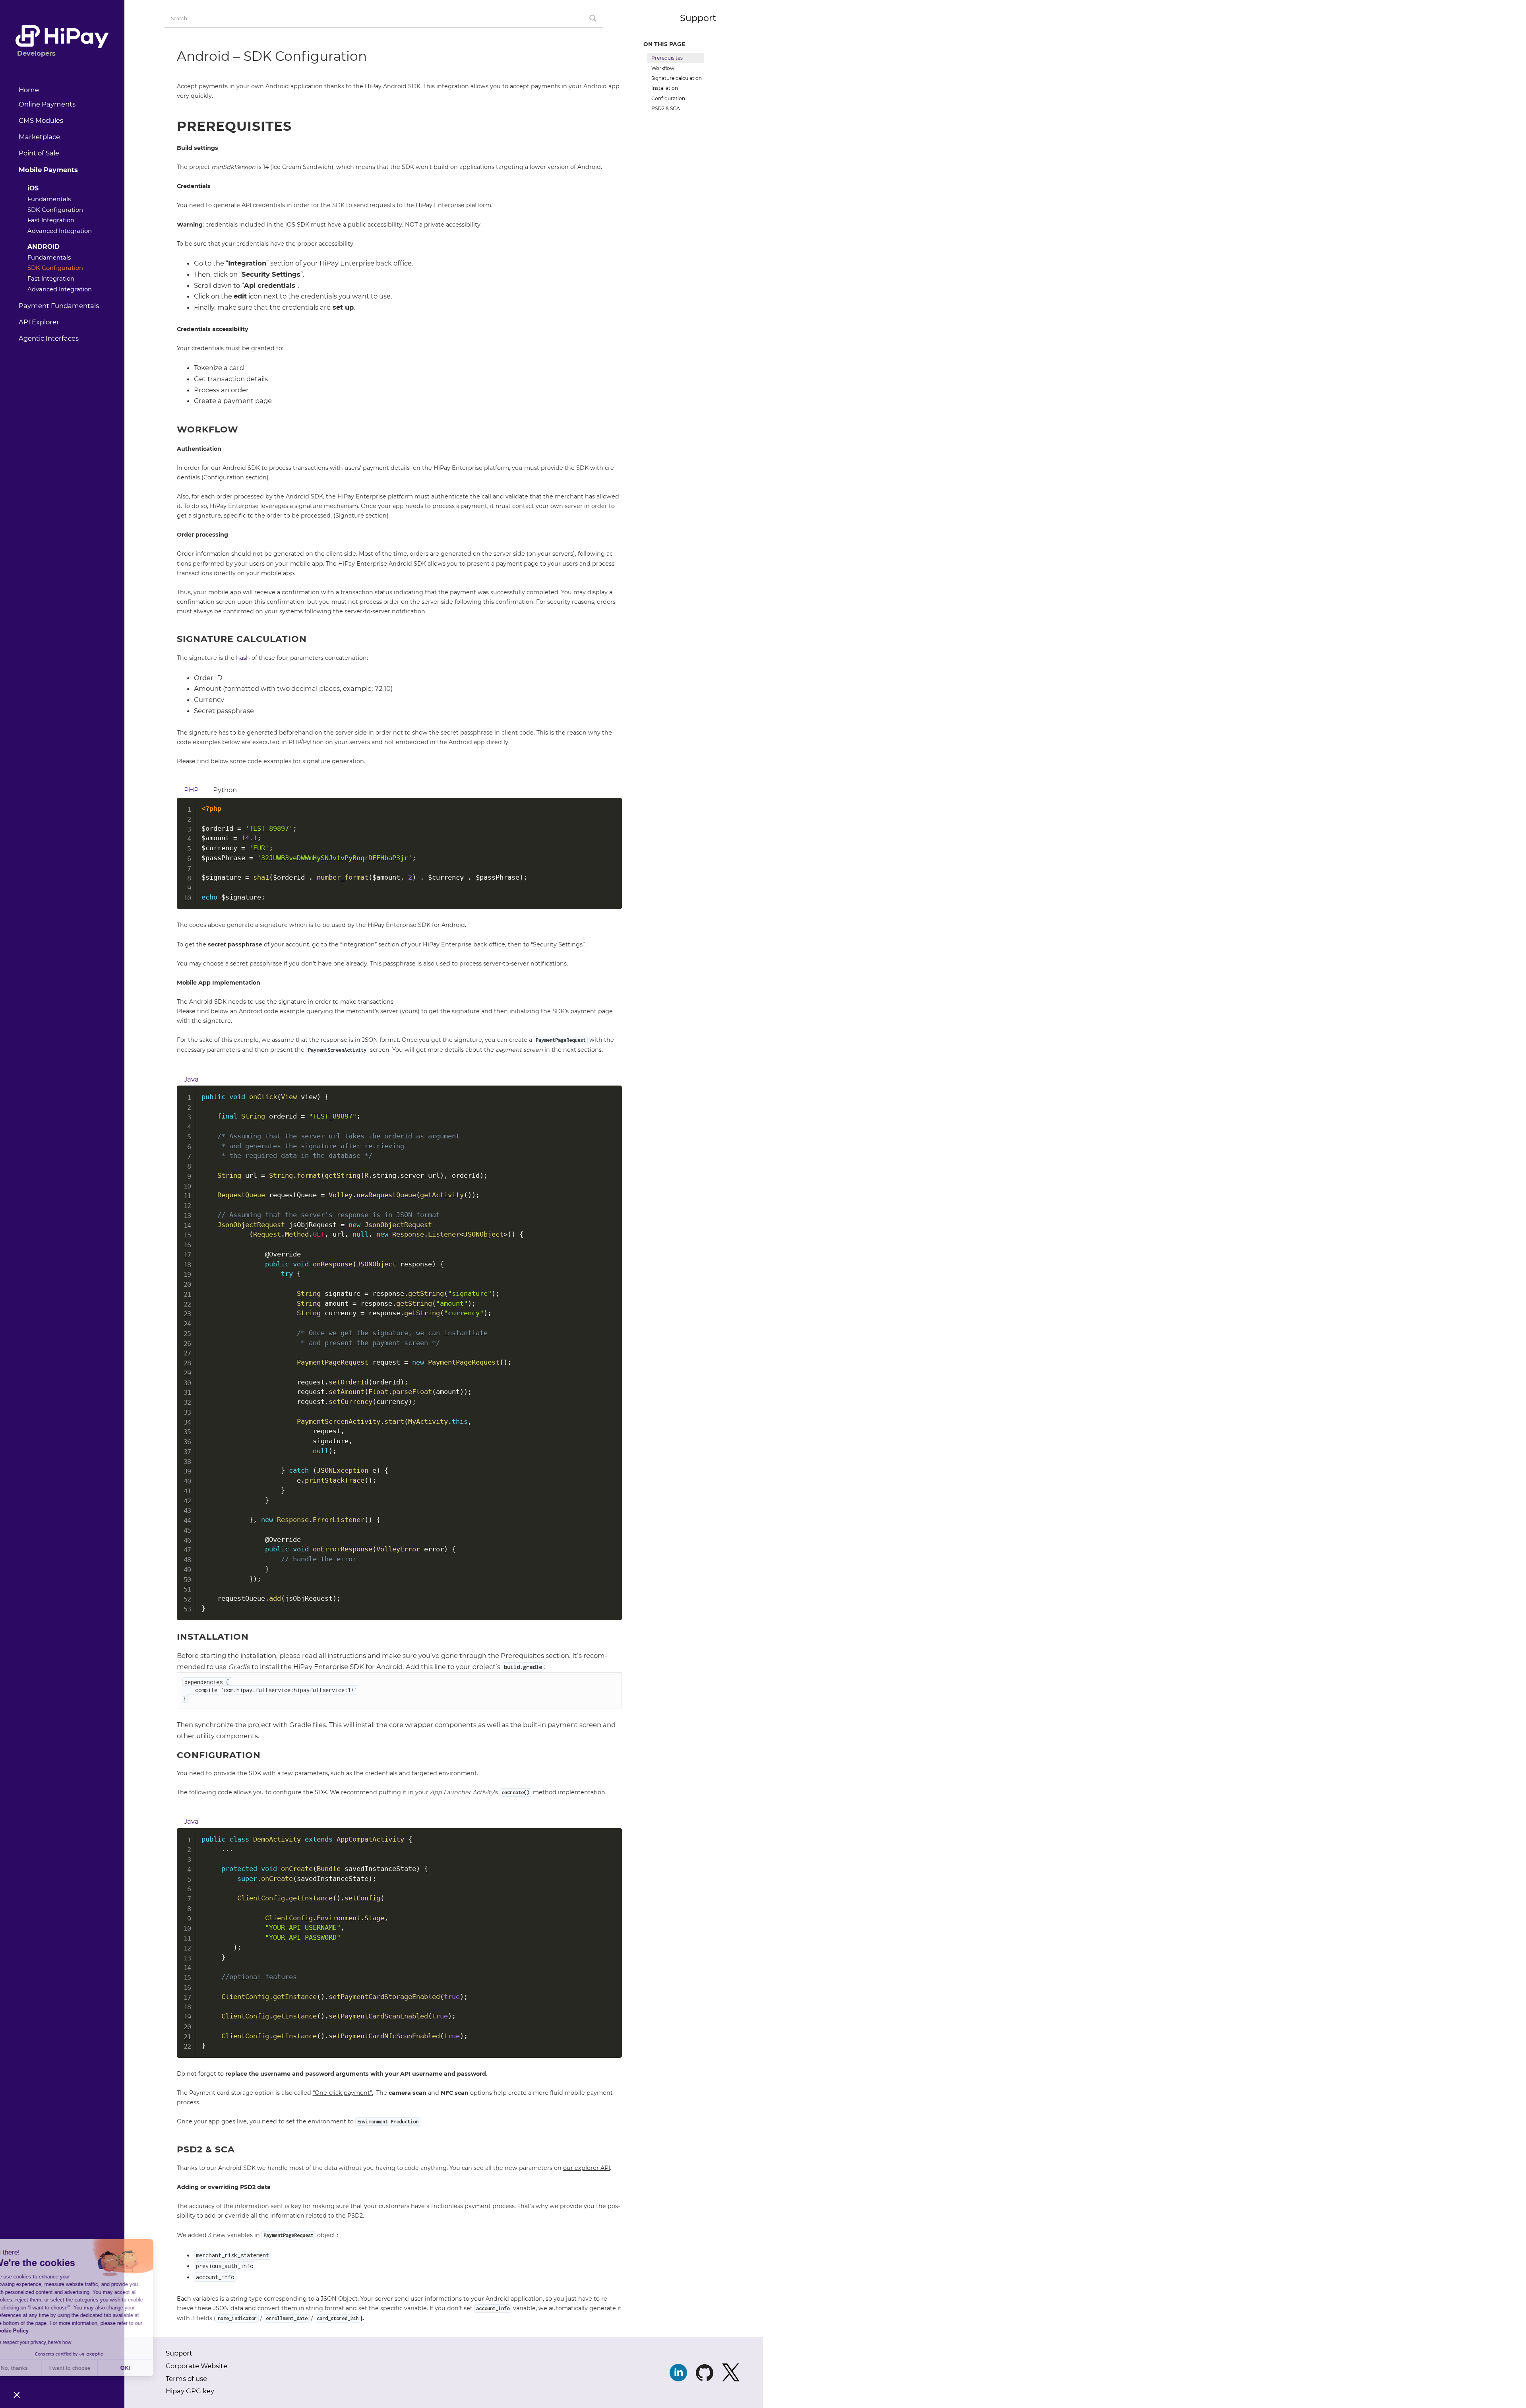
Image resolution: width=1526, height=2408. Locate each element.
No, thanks (36, 2368)
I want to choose (91, 2368)
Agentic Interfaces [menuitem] (49, 338)
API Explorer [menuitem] (39, 322)
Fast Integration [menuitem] (51, 220)
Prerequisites (667, 58)
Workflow (663, 68)
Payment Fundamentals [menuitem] (59, 306)
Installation (665, 88)
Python (225, 790)
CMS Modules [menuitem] (41, 120)
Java (191, 1079)
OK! (147, 2368)
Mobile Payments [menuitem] (48, 170)
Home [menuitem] (29, 90)
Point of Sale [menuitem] (39, 153)
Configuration (668, 98)
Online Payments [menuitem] (47, 104)
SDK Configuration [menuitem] (55, 210)
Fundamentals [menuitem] (49, 199)
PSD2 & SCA (666, 108)
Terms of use (186, 2379)
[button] (17, 2394)
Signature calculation (678, 78)
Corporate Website (197, 2366)
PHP (191, 790)
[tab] (191, 789)
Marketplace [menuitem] (39, 137)
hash (243, 658)
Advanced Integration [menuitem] (60, 231)
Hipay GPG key (190, 2391)
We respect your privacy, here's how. (55, 2342)
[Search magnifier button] (593, 18)
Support (698, 18)
